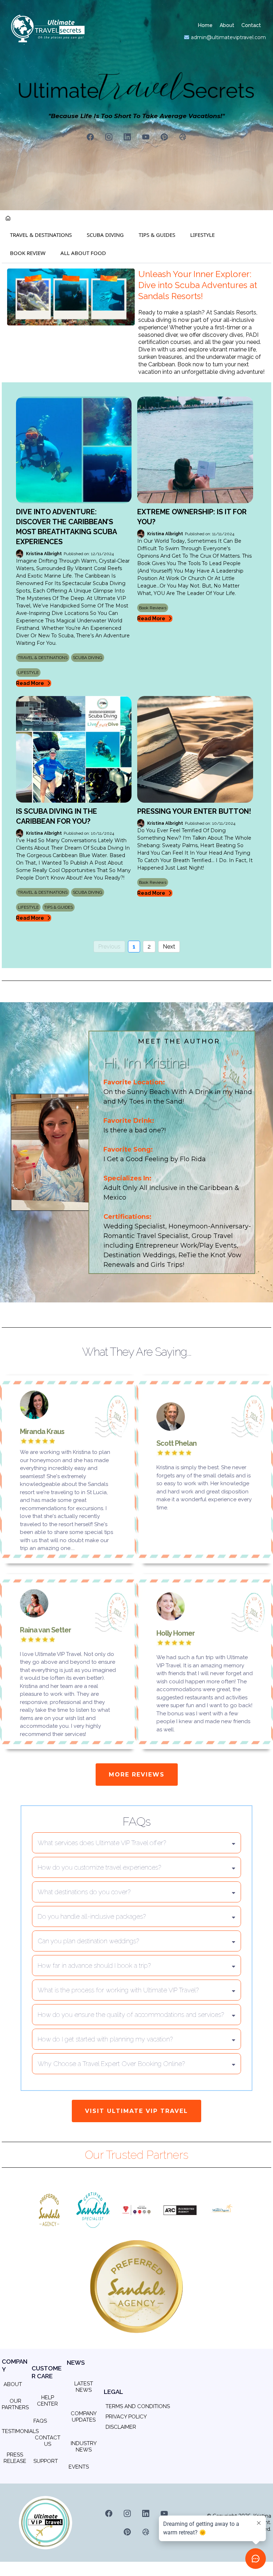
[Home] (8, 219)
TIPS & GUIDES (157, 235)
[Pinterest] (164, 137)
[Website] (183, 137)
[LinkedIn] (127, 137)
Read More (30, 683)
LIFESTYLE (202, 235)
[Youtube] (146, 137)
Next (169, 947)
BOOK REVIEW (28, 253)
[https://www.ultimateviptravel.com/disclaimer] (106, 2437)
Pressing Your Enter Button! (194, 811)
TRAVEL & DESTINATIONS (41, 235)
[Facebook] (90, 137)
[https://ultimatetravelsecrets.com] (51, 28)
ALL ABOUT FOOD (83, 253)
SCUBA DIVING (105, 235)
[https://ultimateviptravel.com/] (71, 297)
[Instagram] (109, 137)
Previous (109, 947)
